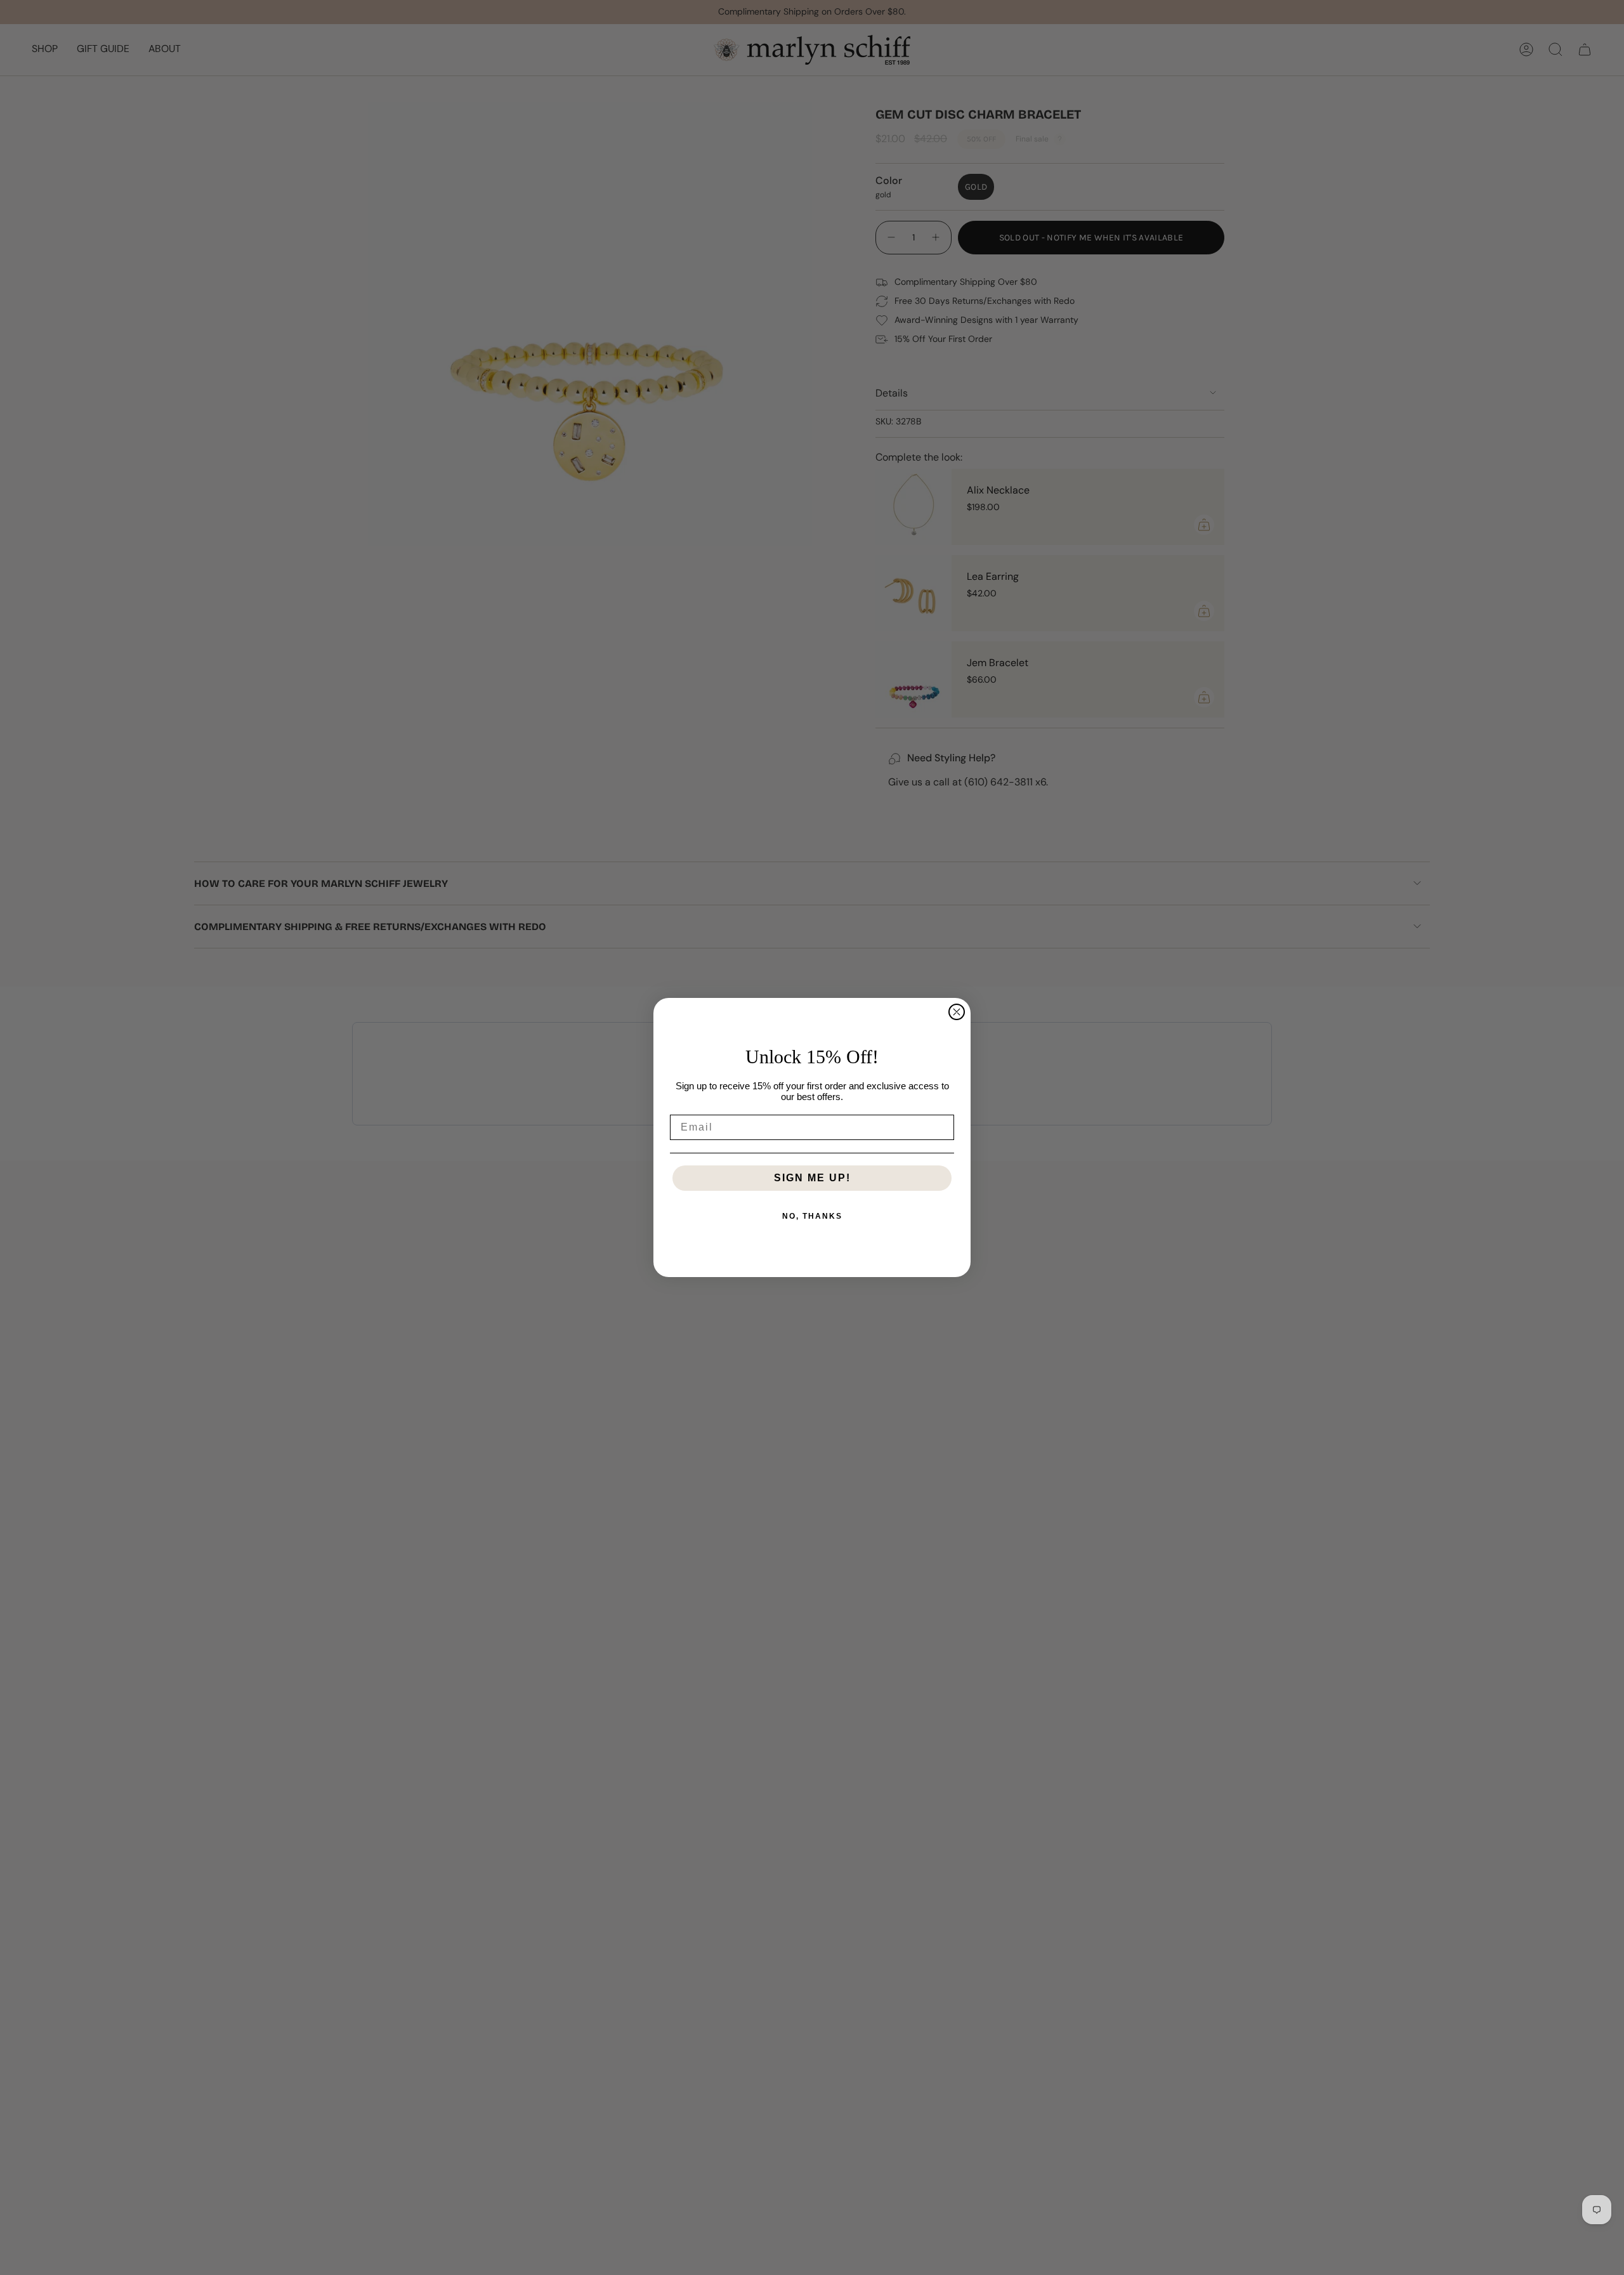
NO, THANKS (812, 1216)
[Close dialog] (957, 1012)
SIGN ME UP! (812, 1178)
